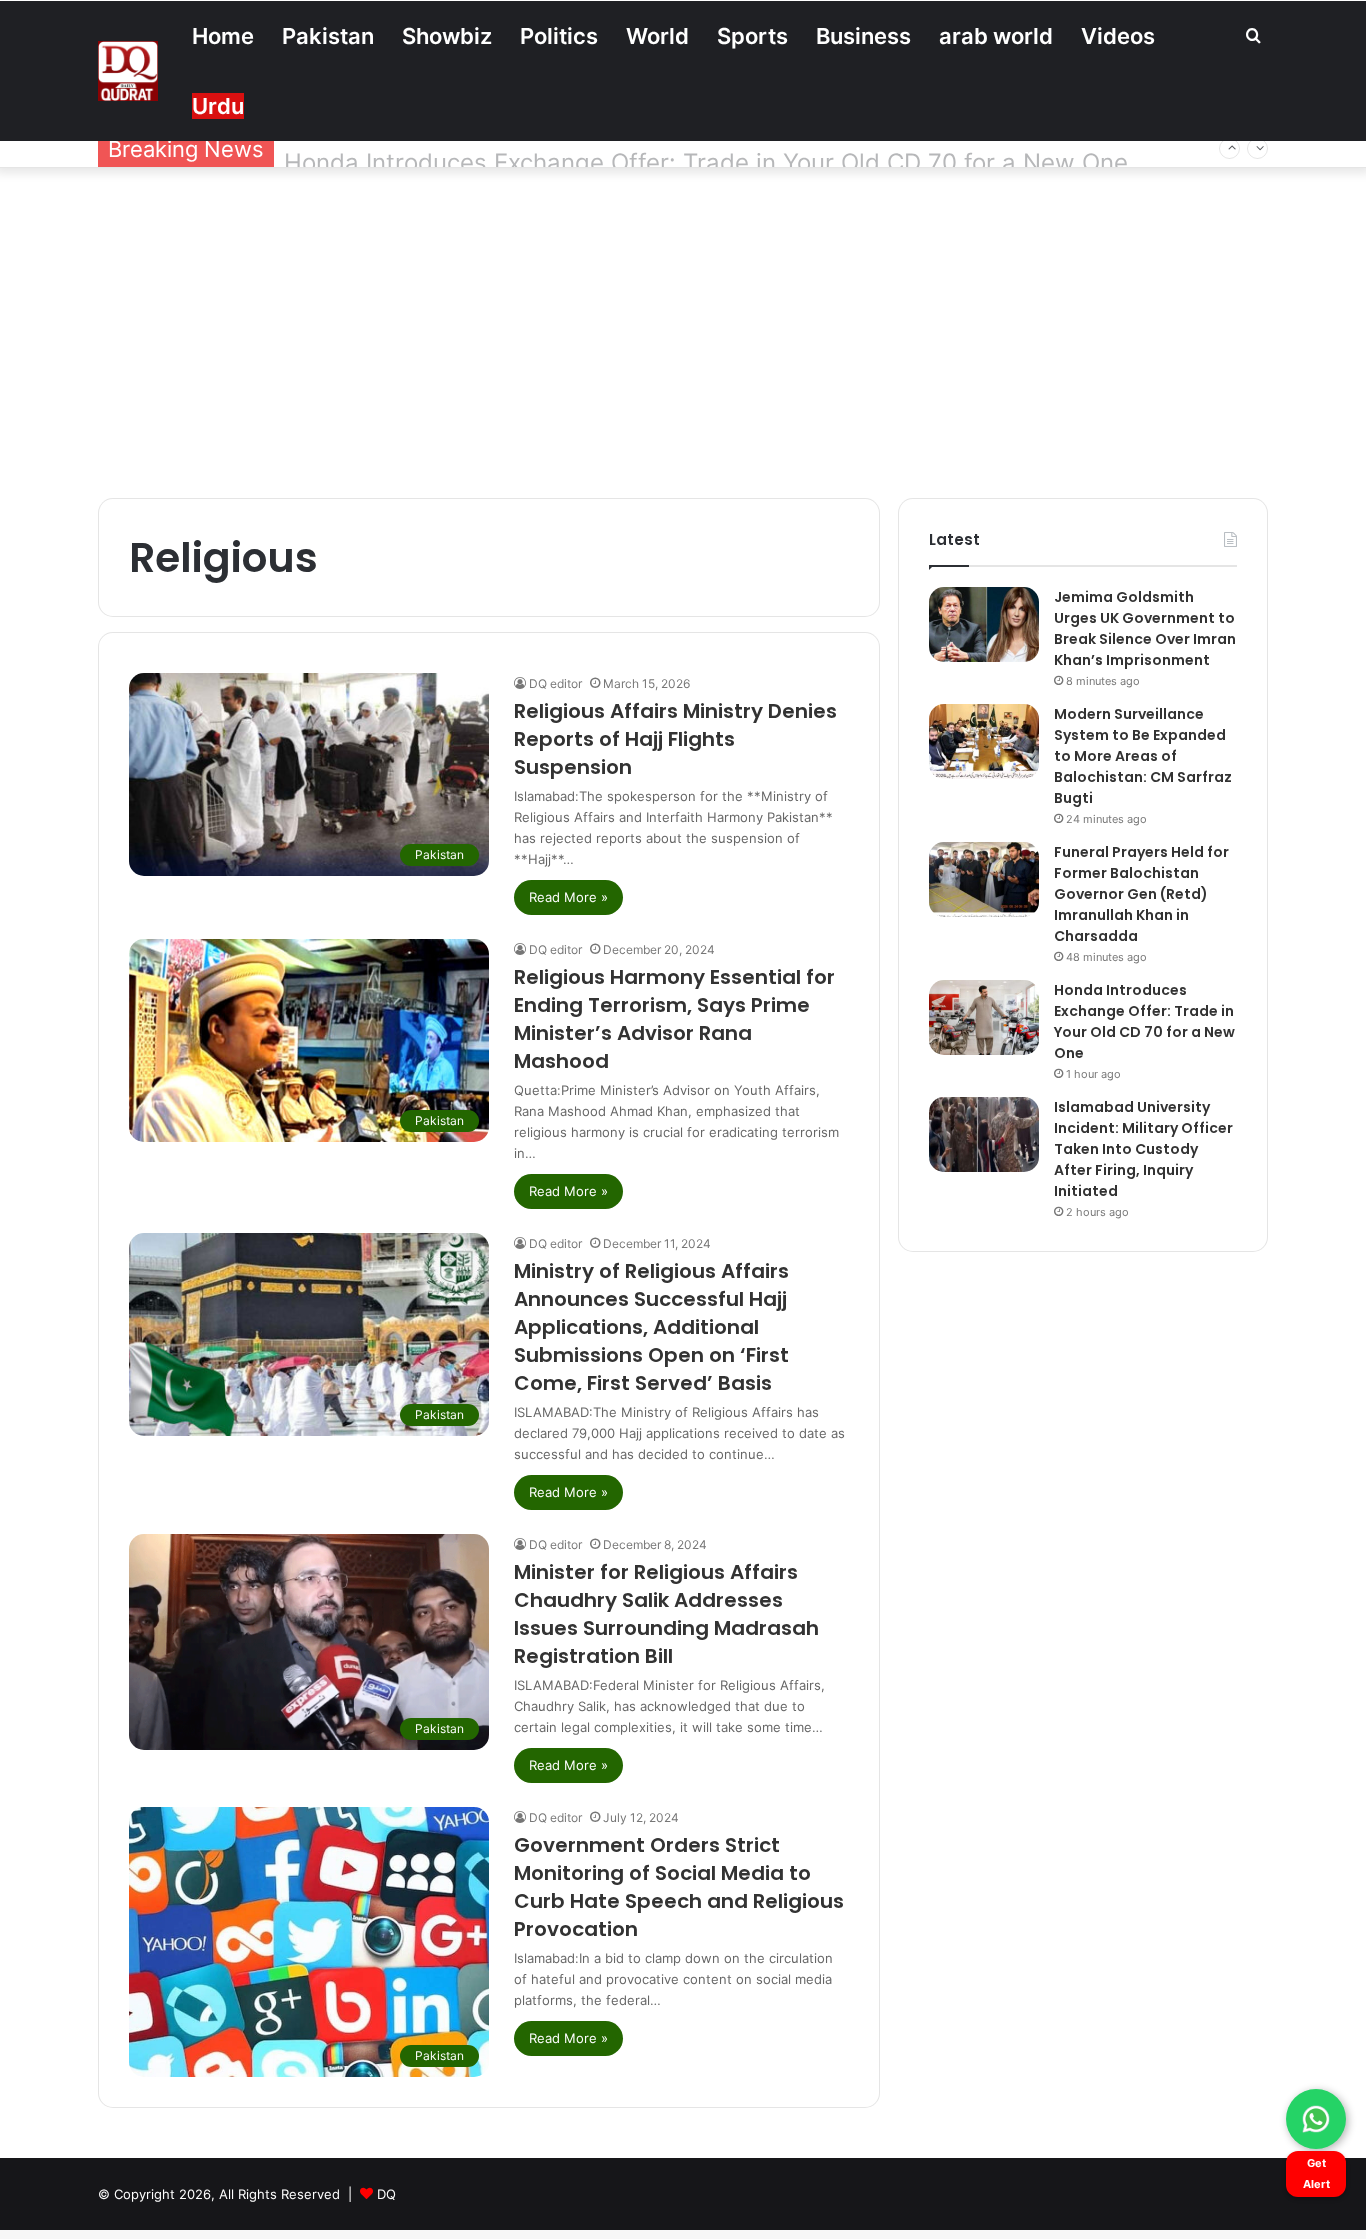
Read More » (568, 897)
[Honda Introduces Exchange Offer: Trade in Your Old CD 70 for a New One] (984, 1017)
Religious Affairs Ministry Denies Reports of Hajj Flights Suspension (675, 739)
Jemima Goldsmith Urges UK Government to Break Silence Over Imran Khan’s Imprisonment (1145, 628)
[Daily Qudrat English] (128, 71)
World (657, 36)
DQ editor (555, 683)
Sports (752, 36)
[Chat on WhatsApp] (1316, 2119)
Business (863, 36)
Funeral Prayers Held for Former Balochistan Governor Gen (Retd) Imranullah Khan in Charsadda (1141, 894)
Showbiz (447, 36)
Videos (1118, 36)
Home (223, 36)
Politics (559, 36)
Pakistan (328, 36)
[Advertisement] (683, 328)
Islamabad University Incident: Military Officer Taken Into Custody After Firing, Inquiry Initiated (1143, 1149)
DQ (386, 2194)
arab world (996, 36)
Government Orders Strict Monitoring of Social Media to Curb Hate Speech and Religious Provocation (679, 1887)
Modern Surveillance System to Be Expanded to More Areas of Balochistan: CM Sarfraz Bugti (1143, 756)
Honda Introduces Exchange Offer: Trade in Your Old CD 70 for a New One (706, 149)
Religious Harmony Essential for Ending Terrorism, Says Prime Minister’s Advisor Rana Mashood (674, 1019)
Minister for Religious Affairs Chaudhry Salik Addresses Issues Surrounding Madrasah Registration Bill (666, 1614)
